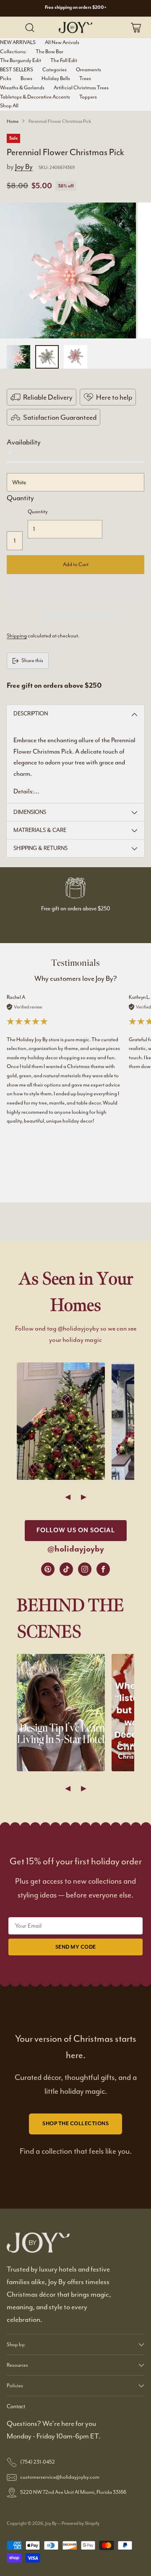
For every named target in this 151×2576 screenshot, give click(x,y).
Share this (32, 660)
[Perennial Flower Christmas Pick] (68, 270)
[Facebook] (103, 1569)
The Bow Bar (49, 52)
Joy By (24, 166)
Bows (26, 78)
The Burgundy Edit (21, 60)
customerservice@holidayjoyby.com (60, 2477)
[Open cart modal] (136, 27)
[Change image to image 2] (47, 357)
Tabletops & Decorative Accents (35, 97)
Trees (85, 78)
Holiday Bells (56, 78)
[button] (75, 589)
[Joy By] (75, 27)
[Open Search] (30, 27)
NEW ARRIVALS (18, 42)
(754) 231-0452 (38, 2462)
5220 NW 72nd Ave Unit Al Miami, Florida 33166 (73, 2492)
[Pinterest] (48, 1569)
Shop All (9, 106)
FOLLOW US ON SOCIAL (76, 1530)
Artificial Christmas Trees (81, 88)
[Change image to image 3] (75, 357)
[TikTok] (66, 1569)
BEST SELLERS (17, 70)
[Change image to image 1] (18, 357)
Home (13, 121)
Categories (55, 70)
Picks (6, 78)
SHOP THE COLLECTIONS (75, 2124)
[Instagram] (85, 1569)
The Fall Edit (64, 60)
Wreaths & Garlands (22, 88)
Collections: (13, 52)
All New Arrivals (62, 42)
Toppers (88, 97)
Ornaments (89, 70)
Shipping (17, 636)
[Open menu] (13, 27)
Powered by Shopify (81, 2523)
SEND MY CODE (76, 1947)
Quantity (20, 498)
